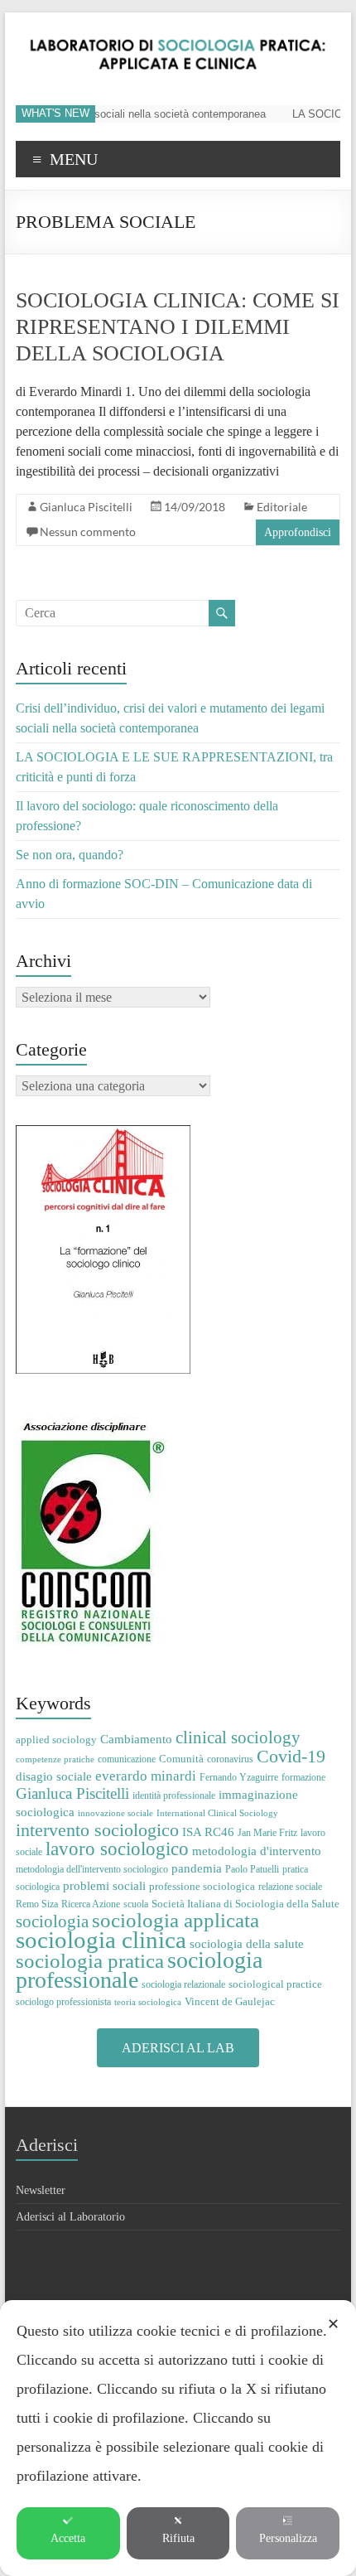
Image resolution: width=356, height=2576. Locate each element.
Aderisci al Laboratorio (70, 2217)
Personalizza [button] (288, 2538)
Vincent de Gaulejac (230, 2001)
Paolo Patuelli (252, 1869)
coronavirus (230, 1759)
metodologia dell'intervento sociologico (92, 1869)
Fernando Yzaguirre (239, 1777)
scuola (136, 1904)
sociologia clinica (101, 1940)
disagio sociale (54, 1776)
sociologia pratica (90, 1960)
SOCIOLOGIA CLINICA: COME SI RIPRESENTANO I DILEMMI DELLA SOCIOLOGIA (178, 327)
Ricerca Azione (91, 1904)
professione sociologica (202, 1886)
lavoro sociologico (117, 1849)
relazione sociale (290, 1887)
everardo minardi (146, 1776)
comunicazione (127, 1759)
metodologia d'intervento (257, 1851)
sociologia (52, 1921)
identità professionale (174, 1795)
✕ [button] (333, 2324)
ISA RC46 (208, 1832)
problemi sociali (104, 1885)
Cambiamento (136, 1739)
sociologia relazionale (183, 1984)
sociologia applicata (176, 1920)
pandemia (197, 1868)
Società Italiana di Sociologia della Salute (245, 1904)
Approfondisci (298, 532)
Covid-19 (291, 1756)
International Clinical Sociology (217, 1813)
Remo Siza (37, 1904)
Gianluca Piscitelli (86, 507)
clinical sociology (238, 1737)
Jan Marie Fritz (267, 1833)
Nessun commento (88, 532)
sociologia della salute (247, 1943)
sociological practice (275, 1984)
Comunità (181, 1759)
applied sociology (56, 1740)
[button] (178, 2048)
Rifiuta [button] (178, 2538)
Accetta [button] (68, 2538)
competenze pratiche (55, 1759)
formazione (303, 1777)
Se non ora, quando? (70, 855)
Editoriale (282, 507)
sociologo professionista (63, 2002)
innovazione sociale (115, 1813)
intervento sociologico (97, 1830)
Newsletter (41, 2190)
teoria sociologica (148, 2002)
